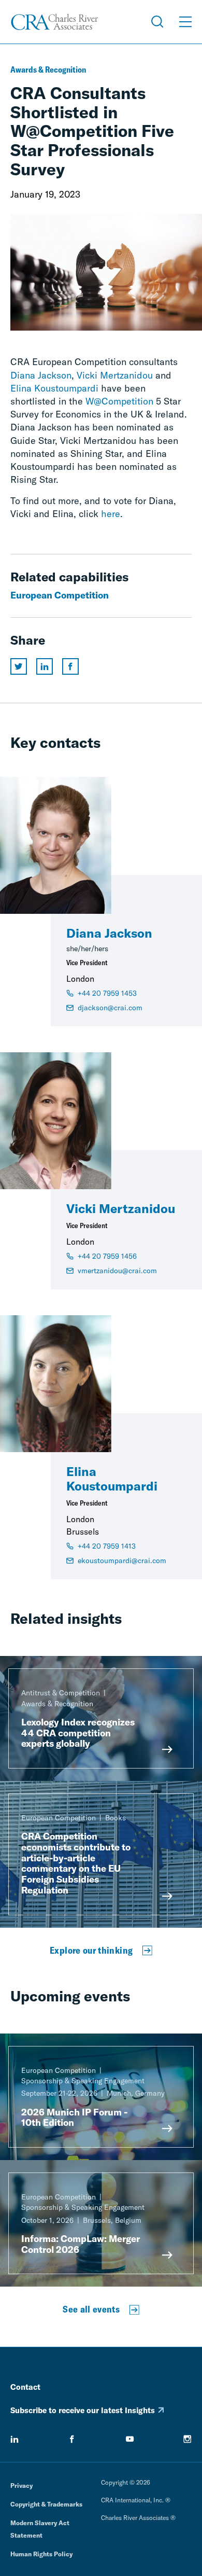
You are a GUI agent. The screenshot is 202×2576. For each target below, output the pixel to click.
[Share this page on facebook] (70, 666)
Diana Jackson (41, 375)
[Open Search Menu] (157, 22)
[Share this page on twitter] (19, 666)
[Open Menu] (185, 22)
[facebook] (72, 2439)
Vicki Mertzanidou (115, 375)
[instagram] (187, 2439)
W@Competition (119, 401)
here (111, 514)
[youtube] (130, 2439)
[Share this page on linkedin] (45, 666)
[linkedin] (15, 2439)
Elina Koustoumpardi (54, 388)
